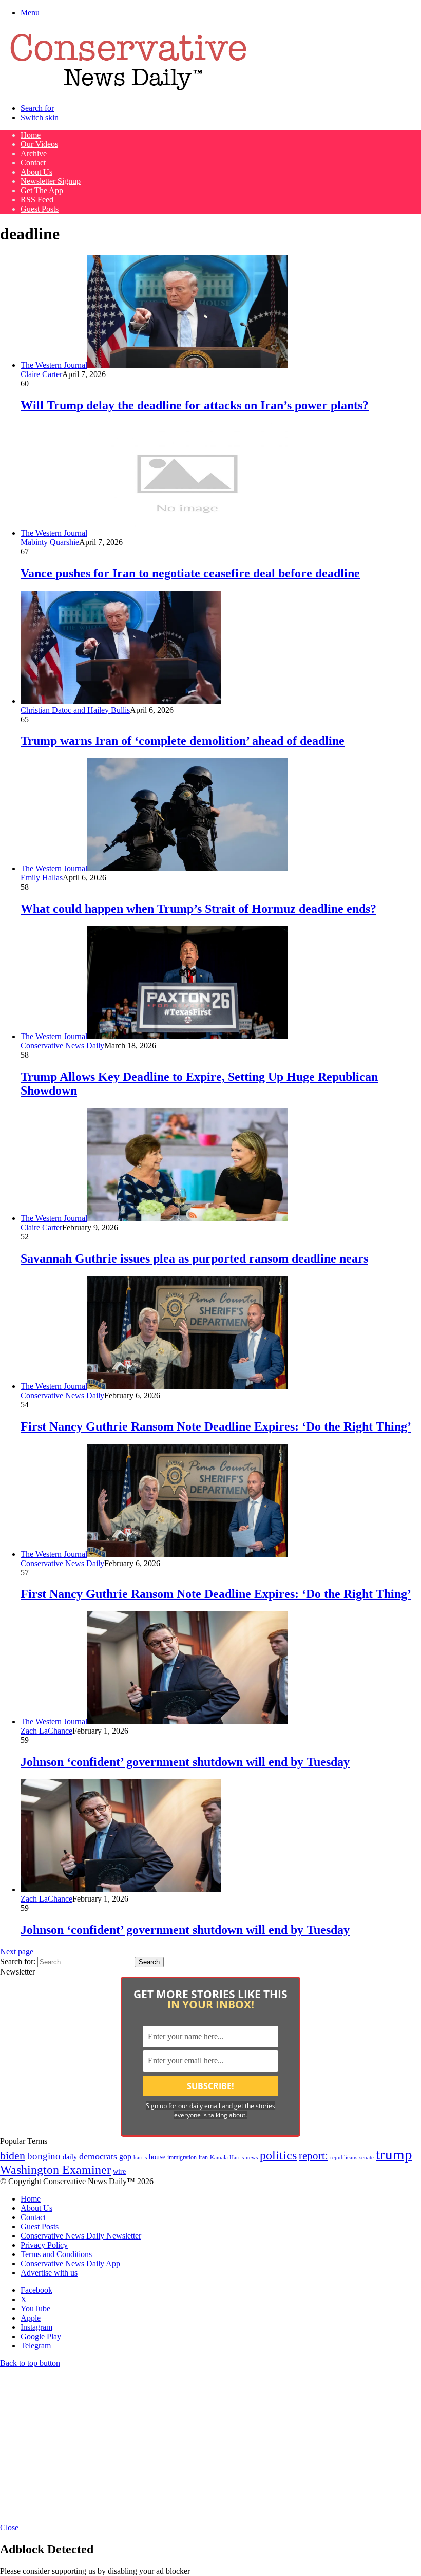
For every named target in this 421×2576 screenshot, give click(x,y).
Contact (33, 163)
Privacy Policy (44, 2245)
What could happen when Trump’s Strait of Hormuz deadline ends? (198, 909)
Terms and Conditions (56, 2254)
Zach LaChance (46, 1731)
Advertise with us (49, 2273)
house (157, 2157)
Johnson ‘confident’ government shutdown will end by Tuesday (185, 1762)
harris (140, 2158)
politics (278, 2155)
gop (125, 2157)
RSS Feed (37, 200)
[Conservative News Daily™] (128, 91)
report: (313, 2156)
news (252, 2158)
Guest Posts (40, 209)
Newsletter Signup (51, 181)
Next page (17, 1952)
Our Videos (39, 144)
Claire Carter (41, 374)
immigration (182, 2157)
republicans (344, 2157)
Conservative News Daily (62, 1046)
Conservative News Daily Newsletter (81, 2236)
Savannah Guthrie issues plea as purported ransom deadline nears (194, 1258)
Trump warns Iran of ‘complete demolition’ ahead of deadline (183, 741)
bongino (44, 2156)
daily (70, 2157)
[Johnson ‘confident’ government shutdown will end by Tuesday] (121, 1889)
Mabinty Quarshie (50, 542)
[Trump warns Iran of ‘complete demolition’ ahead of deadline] (121, 701)
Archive (34, 153)
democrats (98, 2156)
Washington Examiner (55, 2170)
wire (119, 2171)
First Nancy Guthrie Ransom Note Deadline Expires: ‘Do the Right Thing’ (216, 1426)
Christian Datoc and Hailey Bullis (75, 710)
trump (394, 2154)
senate (367, 2157)
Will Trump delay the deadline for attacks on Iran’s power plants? (195, 405)
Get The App (42, 190)
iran (203, 2158)
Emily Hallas (42, 878)
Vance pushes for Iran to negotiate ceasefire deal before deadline (190, 573)
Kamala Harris (227, 2157)
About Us (36, 172)
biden (13, 2156)
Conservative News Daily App (70, 2263)
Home (31, 135)
